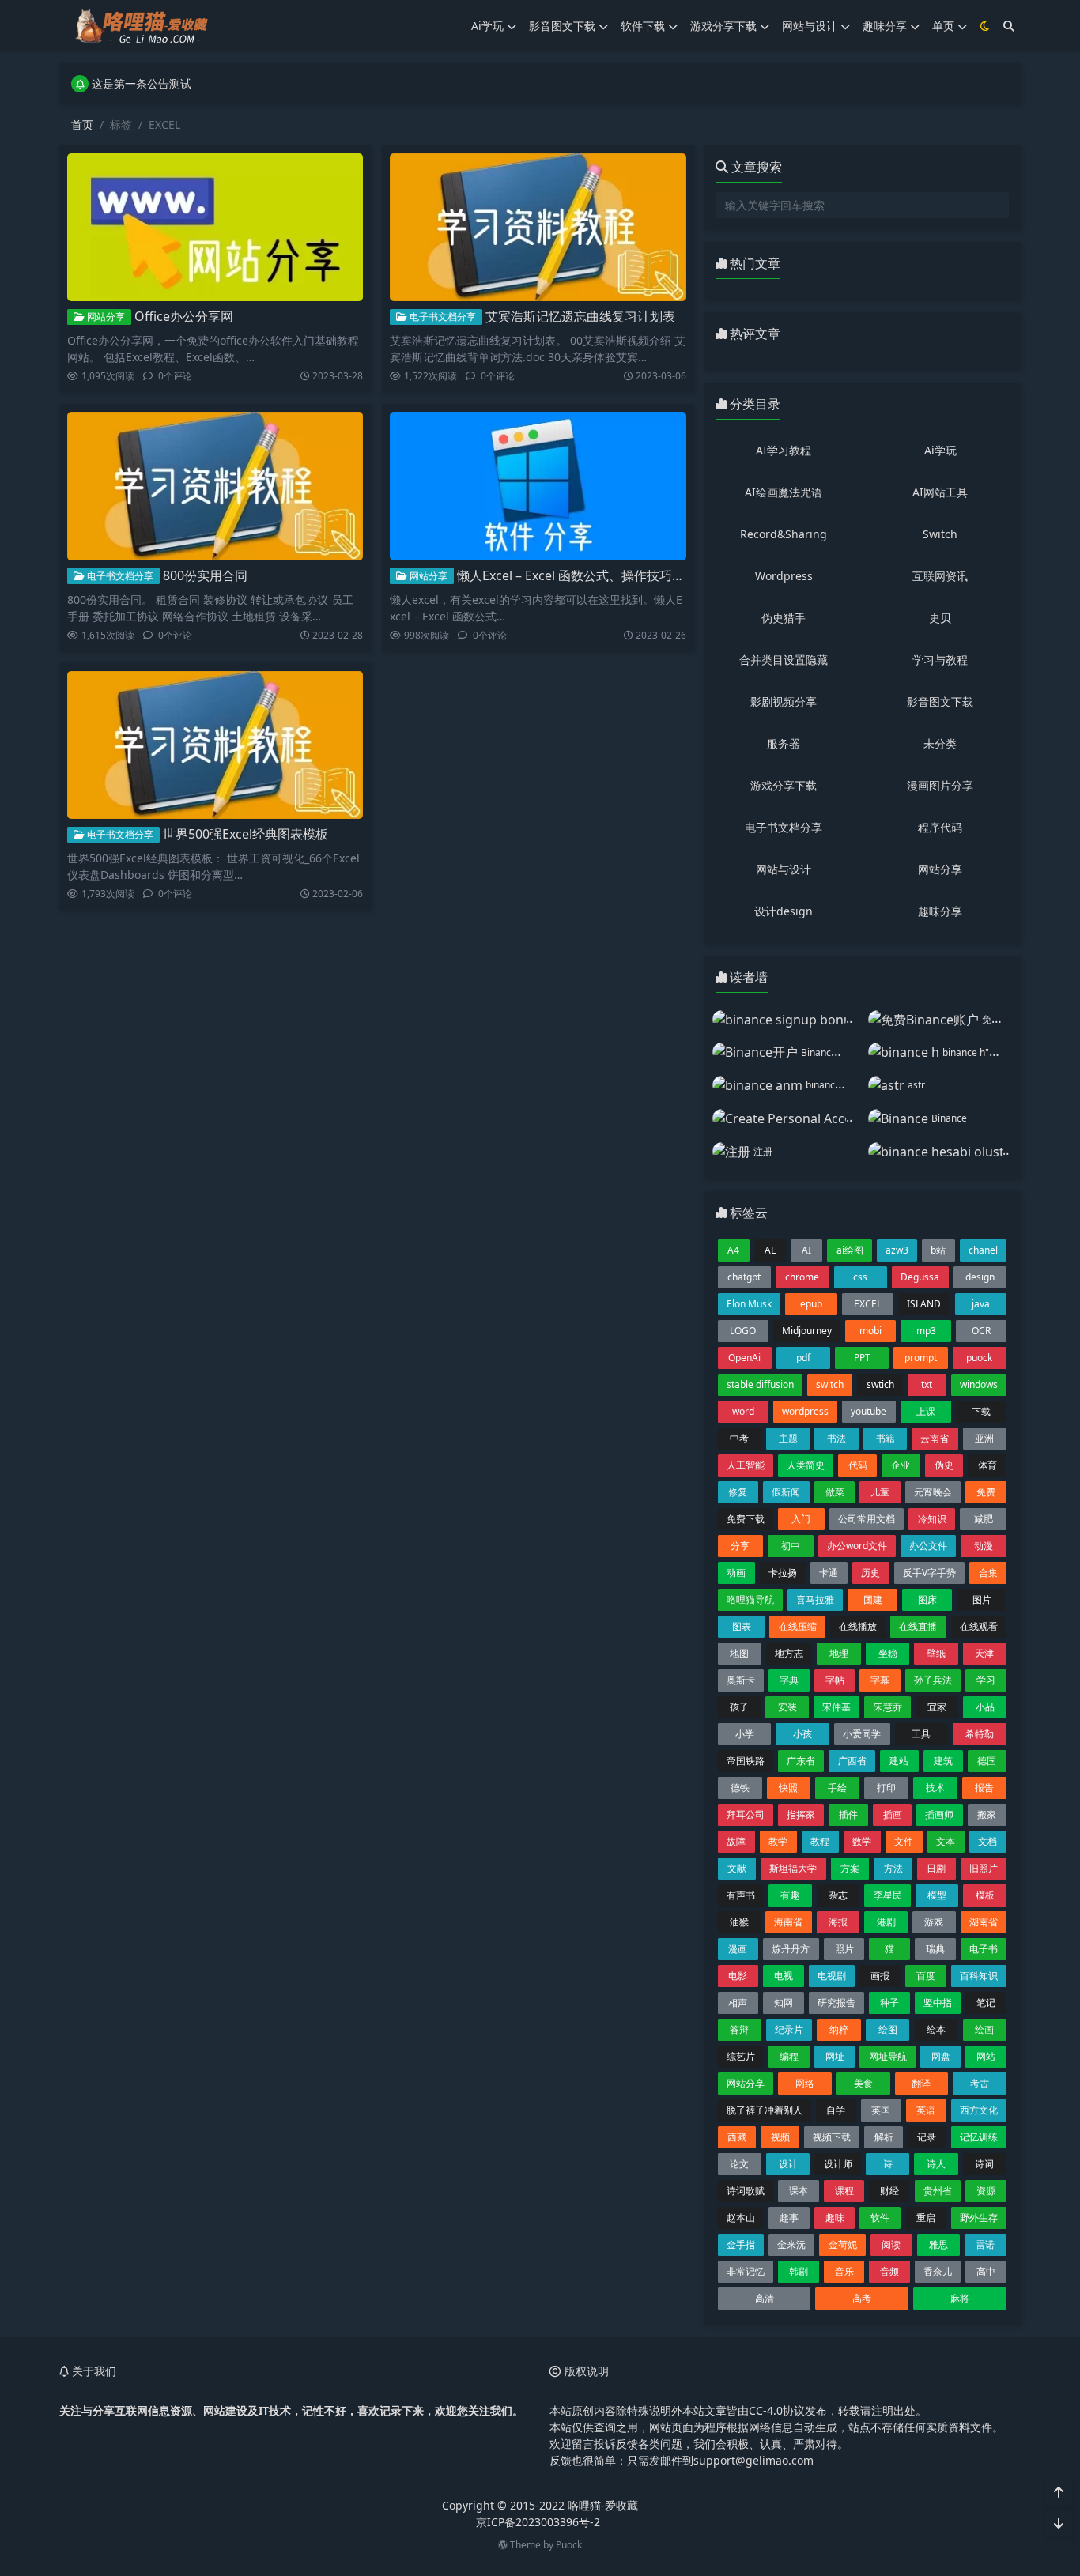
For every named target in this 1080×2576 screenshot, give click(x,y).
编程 (789, 2056)
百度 (926, 1976)
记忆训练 (979, 2137)
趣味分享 (885, 26)
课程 (844, 2191)
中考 (739, 1438)
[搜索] (1009, 26)
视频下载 (832, 2137)
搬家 (987, 1814)
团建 (873, 1599)
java (981, 1304)
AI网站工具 (940, 492)
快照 (788, 1788)
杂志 (838, 1895)
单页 (943, 26)
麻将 (960, 2298)
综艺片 (741, 2056)
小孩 (802, 1734)
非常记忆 (746, 2271)
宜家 (937, 1707)
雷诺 (985, 2244)
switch (830, 1384)
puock (979, 1358)
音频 (889, 2271)
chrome (802, 1277)
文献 (737, 1868)
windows (979, 1384)
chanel (983, 1250)
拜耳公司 (746, 1814)
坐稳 (888, 1653)
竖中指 (938, 2003)
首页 (82, 124)
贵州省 (938, 2191)
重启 (926, 2218)
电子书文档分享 (442, 317)
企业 (901, 1465)
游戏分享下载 (723, 26)
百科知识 (979, 1976)
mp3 (926, 1331)
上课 (926, 1411)
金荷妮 (843, 2244)
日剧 (936, 1868)
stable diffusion (760, 1384)
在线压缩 (798, 1626)
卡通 (829, 1573)
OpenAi (744, 1358)
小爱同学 (862, 1734)
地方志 (789, 1653)
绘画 (984, 2029)
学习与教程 (940, 660)
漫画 (738, 1949)
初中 (791, 1546)
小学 (745, 1734)
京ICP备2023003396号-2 (538, 2522)
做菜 (835, 1492)
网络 (805, 2083)
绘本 (936, 2029)
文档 (987, 1841)
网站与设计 (810, 26)
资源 (986, 2191)
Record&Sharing (784, 534)
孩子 (739, 1707)
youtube (869, 1411)
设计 (788, 2164)
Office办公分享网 (184, 316)
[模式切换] (985, 26)
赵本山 (741, 2218)
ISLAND (924, 1304)
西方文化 (979, 2110)
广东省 (801, 1761)
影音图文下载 (562, 26)
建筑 (943, 1761)
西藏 (737, 2137)
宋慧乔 (888, 1707)
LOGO (743, 1331)
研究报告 (836, 2003)
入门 (801, 1519)
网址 (835, 2056)
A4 (733, 1250)
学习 (986, 1680)
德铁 (740, 1788)
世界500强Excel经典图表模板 (245, 834)
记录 (927, 2137)
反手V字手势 (929, 1573)
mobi (870, 1331)
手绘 (837, 1788)
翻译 (921, 2083)
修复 (738, 1492)
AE (770, 1250)
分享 (740, 1546)
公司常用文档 (867, 1519)
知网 (784, 2003)
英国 (881, 2110)
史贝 (940, 618)
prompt (921, 1358)
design (980, 1277)
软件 (880, 2218)
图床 (927, 1599)
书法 (836, 1438)
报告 (984, 1788)
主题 (788, 1438)
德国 (987, 1761)
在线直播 (918, 1626)
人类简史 (806, 1465)
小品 (985, 1707)
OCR (981, 1331)
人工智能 (746, 1465)
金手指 (741, 2244)
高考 (862, 2298)
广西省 (852, 1761)
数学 (862, 1841)
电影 (738, 1976)
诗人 (936, 2164)
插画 (893, 1814)
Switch (940, 534)
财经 (889, 2191)
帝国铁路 (746, 1761)
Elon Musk (749, 1304)
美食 (863, 2083)
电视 (784, 1976)
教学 (778, 1841)
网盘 (941, 2056)
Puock (569, 2545)
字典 (789, 1680)
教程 (820, 1841)
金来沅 (791, 2244)
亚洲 (984, 1438)
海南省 (788, 1922)
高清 (765, 2298)
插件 (848, 1814)
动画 (736, 1573)
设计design (784, 911)
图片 (982, 1599)
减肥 (984, 1519)
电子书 (984, 1949)
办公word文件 (857, 1546)
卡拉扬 (783, 1573)
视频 (780, 2137)
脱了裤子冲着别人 (765, 2110)
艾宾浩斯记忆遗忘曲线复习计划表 (580, 316)
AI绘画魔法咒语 (784, 492)
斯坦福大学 (793, 1868)
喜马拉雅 (815, 1599)
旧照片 (984, 1868)
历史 (870, 1573)
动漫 (984, 1546)
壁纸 (936, 1653)
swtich (880, 1384)
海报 (838, 1922)
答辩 (739, 2029)
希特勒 (980, 1734)
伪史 (944, 1465)
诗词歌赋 (746, 2191)
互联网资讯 (940, 576)
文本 (946, 1841)
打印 (886, 1788)
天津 (984, 1653)
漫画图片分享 (940, 785)
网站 (986, 2056)
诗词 (984, 2164)
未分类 (940, 743)
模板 (985, 1895)
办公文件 (928, 1546)
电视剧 (832, 1976)
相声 (738, 2003)
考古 (980, 2083)
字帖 (835, 1680)
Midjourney (807, 1331)
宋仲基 (836, 1707)
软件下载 (643, 26)
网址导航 (888, 2056)
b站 (938, 1250)
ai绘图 (850, 1250)
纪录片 (789, 2029)
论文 (739, 2164)
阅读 (891, 2244)
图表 (742, 1626)
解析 (884, 2137)
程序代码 (940, 827)
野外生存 (979, 2218)
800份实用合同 (205, 575)
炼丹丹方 (791, 1949)
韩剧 (799, 2271)
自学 (836, 2110)
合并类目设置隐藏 (784, 660)
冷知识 (932, 1519)
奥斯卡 (741, 1680)
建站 (899, 1761)
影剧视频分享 (784, 702)
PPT (862, 1358)
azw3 (897, 1250)
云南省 (935, 1438)
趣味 (835, 2218)
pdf (803, 1358)
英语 (926, 2110)
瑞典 (935, 1949)
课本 (799, 2191)
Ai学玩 (487, 26)
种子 (889, 2003)
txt (927, 1384)
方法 (893, 1868)
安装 (787, 1707)
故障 (736, 1841)
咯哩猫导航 (750, 1599)
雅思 (938, 2244)
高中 (986, 2271)
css (860, 1277)
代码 (858, 1465)
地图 (739, 1653)
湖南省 (984, 1922)
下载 (981, 1411)
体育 (987, 1465)
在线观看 (979, 1626)
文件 (904, 1841)
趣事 (789, 2218)
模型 (937, 1895)
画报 (880, 1976)
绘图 (888, 2029)
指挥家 (801, 1814)
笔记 (986, 2003)
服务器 (784, 743)
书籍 (886, 1438)
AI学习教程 (784, 450)
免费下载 (746, 1519)
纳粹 (839, 2029)
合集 (988, 1573)
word (743, 1411)
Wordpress (784, 576)
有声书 (741, 1895)
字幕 (880, 1680)
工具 (921, 1734)
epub (811, 1304)
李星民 (888, 1895)
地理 (839, 1653)
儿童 (880, 1492)
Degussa (920, 1277)
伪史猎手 (784, 618)
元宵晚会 (933, 1492)
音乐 (844, 2271)
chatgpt (744, 1277)
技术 (935, 1788)
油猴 (739, 1922)
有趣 (790, 1895)
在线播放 (858, 1626)
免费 (986, 1492)
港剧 (886, 1922)
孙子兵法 (933, 1680)
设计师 (838, 2164)
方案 (850, 1868)
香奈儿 (938, 2271)
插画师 (939, 1814)
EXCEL (868, 1304)
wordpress (805, 1411)
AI (806, 1250)
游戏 (934, 1922)
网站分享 (105, 317)
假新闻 (786, 1492)
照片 (844, 1949)
